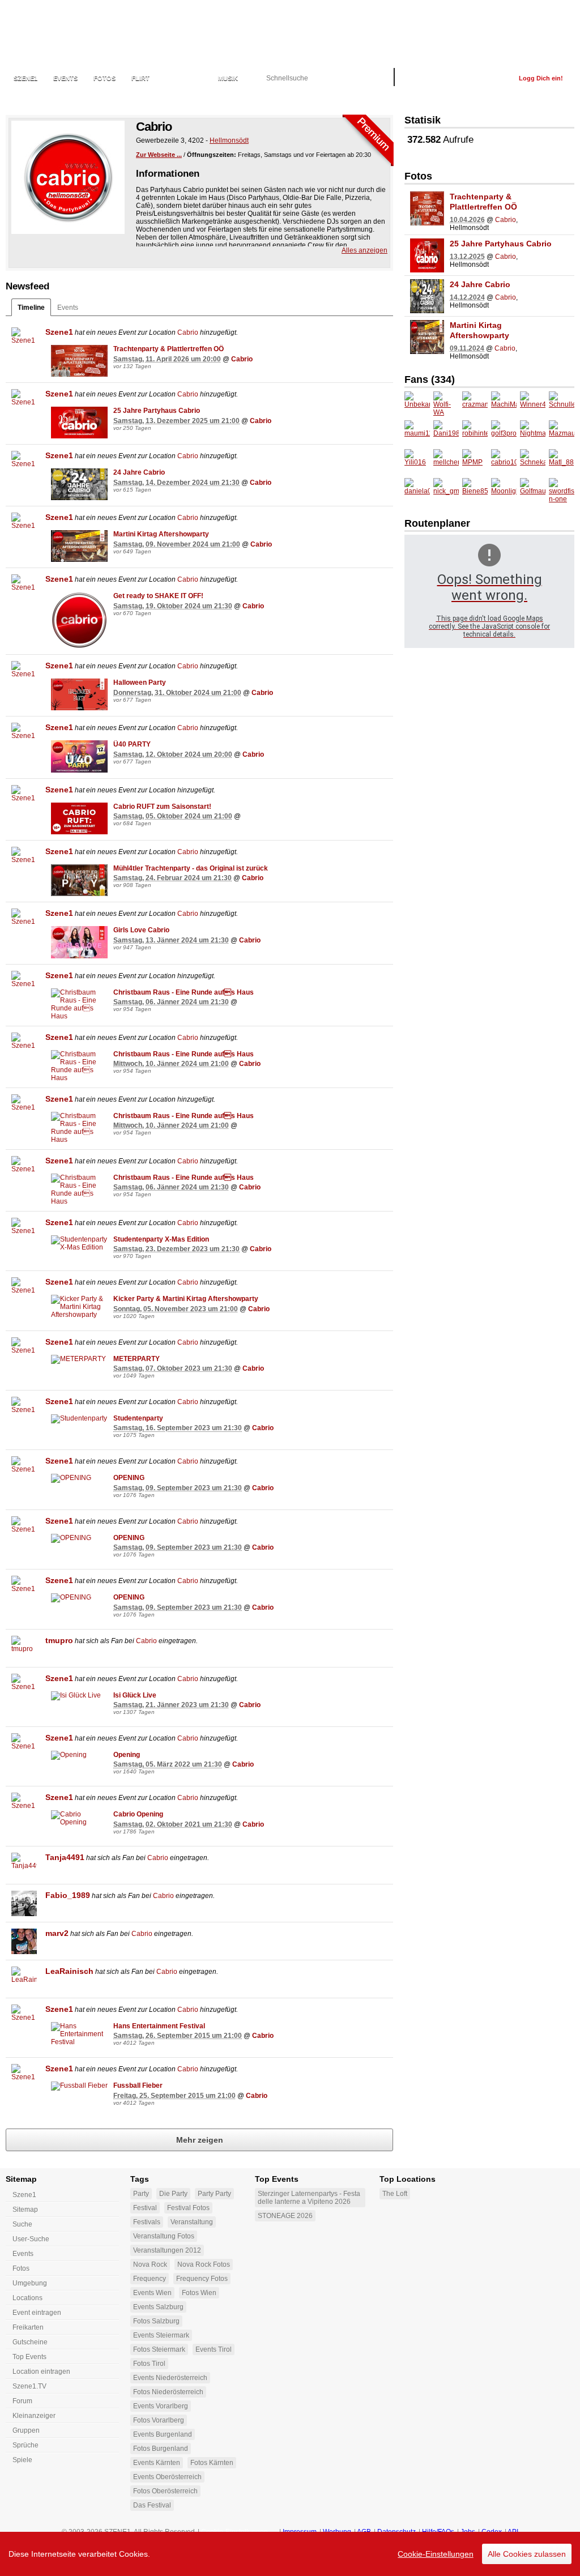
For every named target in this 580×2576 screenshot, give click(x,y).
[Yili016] (417, 462)
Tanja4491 (65, 1857)
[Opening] (79, 1755)
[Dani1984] (446, 433)
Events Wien (152, 2293)
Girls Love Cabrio (141, 930)
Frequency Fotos (202, 2279)
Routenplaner (437, 523)
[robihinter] (475, 433)
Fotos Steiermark (159, 2349)
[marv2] (24, 1941)
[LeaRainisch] (24, 1979)
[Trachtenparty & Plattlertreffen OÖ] (79, 361)
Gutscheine (30, 2342)
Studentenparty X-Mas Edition (161, 1239)
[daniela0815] (417, 491)
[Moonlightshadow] (504, 491)
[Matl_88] (562, 462)
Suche (22, 2224)
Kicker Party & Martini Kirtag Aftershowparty (186, 1299)
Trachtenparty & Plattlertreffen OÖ (169, 349)
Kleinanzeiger (34, 2416)
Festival (145, 2208)
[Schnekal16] (533, 462)
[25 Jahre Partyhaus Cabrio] (79, 423)
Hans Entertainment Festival (159, 2026)
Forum (22, 2401)
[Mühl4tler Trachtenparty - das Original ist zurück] (79, 880)
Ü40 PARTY (132, 744)
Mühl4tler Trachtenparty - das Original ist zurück (191, 868)
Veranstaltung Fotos (164, 2236)
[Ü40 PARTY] (79, 756)
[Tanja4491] (24, 1865)
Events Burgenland (163, 2434)
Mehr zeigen (200, 2140)
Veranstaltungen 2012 (167, 2250)
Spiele (22, 2460)
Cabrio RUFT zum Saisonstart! (162, 807)
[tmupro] (24, 1649)
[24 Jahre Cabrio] (79, 484)
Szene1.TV (29, 2386)
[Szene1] (24, 340)
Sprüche (25, 2445)
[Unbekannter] (417, 404)
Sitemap (25, 2210)
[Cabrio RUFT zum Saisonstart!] (79, 818)
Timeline (31, 308)
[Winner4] (533, 404)
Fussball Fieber (138, 2085)
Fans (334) (430, 379)
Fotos (105, 78)
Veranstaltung (192, 2222)
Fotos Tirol (149, 2364)
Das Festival (152, 2505)
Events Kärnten (157, 2463)
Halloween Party (140, 683)
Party (141, 2194)
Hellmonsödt (229, 140)
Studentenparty (138, 1418)
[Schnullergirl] (562, 404)
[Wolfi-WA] (446, 404)
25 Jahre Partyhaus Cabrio (157, 411)
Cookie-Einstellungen (436, 2554)
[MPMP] (475, 462)
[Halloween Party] (79, 694)
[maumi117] (417, 433)
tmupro (59, 1640)
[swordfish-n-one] (562, 491)
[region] (290, 2554)
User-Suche (31, 2239)
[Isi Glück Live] (79, 1696)
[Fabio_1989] (24, 1903)
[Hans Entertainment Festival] (79, 2034)
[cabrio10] (504, 462)
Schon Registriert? (473, 78)
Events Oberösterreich (167, 2477)
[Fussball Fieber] (79, 2086)
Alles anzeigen (364, 250)
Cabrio (188, 332)
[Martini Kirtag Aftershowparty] (79, 546)
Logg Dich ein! (541, 78)
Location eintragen (41, 2372)
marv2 (57, 1933)
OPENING (129, 1478)
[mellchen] (446, 462)
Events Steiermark (161, 2335)
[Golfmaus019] (533, 491)
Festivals (147, 2222)
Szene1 (59, 332)
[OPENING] (79, 1478)
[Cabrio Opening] (79, 1818)
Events (65, 78)
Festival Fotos (188, 2208)
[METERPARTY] (79, 1359)
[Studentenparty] (79, 1419)
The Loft (395, 2194)
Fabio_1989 (68, 1895)
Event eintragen (37, 2313)
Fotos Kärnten (212, 2463)
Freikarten (28, 2327)
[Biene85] (475, 491)
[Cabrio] (68, 177)
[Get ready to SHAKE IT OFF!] (79, 620)
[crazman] (475, 404)
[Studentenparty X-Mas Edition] (79, 1243)
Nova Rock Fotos (204, 2264)
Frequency (150, 2279)
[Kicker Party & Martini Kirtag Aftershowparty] (79, 1307)
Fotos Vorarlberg (159, 2420)
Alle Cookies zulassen (527, 2554)
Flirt (140, 78)
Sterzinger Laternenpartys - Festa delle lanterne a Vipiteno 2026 (309, 2198)
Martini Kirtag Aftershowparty (161, 534)
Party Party (214, 2194)
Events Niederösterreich (170, 2378)
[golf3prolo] (504, 433)
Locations (184, 78)
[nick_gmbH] (446, 491)
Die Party (173, 2194)
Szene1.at (72, 31)
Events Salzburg (158, 2307)
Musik (228, 78)
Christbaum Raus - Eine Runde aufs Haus (184, 992)
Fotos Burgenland (161, 2449)
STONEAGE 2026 (285, 2216)
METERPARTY (137, 1359)
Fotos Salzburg (156, 2321)
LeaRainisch (69, 1971)
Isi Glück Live (135, 1695)
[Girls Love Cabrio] (79, 942)
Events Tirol (214, 2349)
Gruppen (26, 2430)
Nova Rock (150, 2264)
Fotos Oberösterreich (165, 2491)
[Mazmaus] (562, 433)
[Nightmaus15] (533, 433)
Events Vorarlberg (161, 2406)
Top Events (29, 2357)
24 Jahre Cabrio (139, 472)
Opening (127, 1755)
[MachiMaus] (504, 404)
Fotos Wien (199, 2293)
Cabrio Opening (138, 1814)
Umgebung (30, 2283)
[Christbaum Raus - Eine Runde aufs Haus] (79, 1004)
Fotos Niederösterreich (168, 2392)
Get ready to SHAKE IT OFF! (158, 596)
